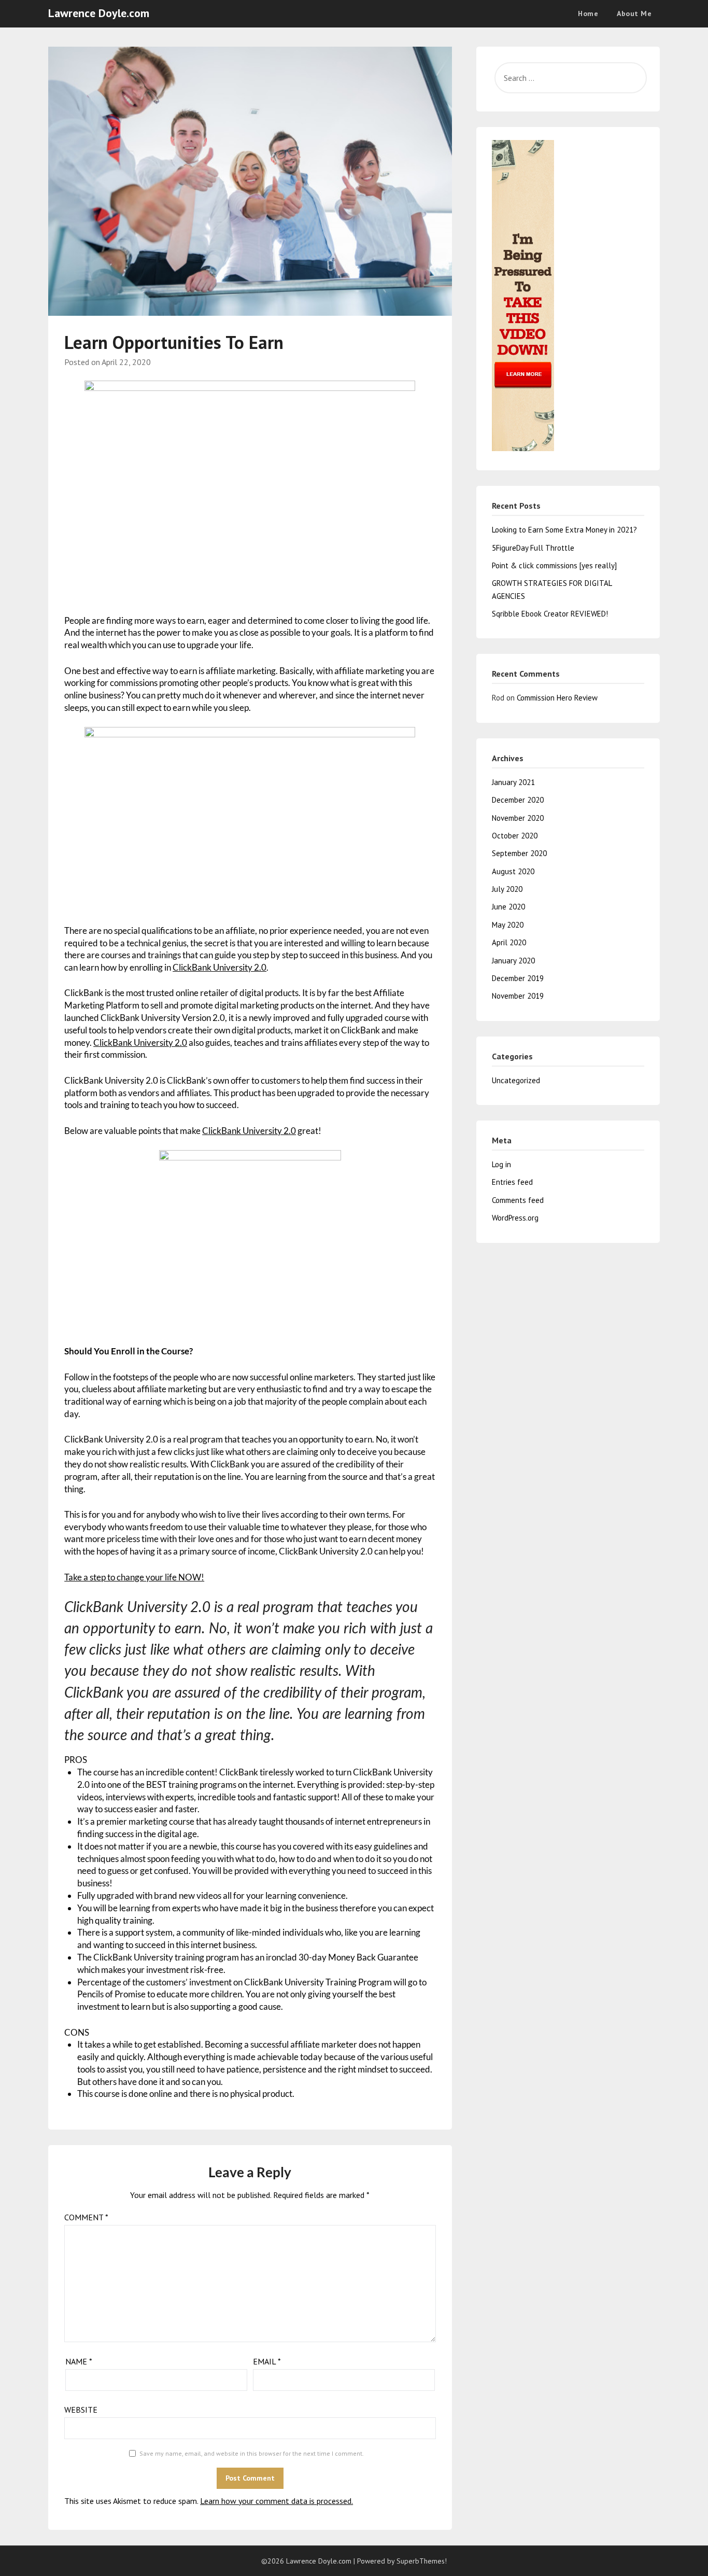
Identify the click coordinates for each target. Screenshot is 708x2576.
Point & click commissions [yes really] (554, 565)
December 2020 (518, 800)
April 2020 (509, 942)
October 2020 (515, 836)
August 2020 (513, 871)
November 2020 (518, 818)
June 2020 (508, 907)
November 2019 (518, 996)
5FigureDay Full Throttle (533, 548)
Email (267, 2361)
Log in (501, 1164)
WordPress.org (515, 1218)
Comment (86, 2217)
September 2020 (519, 853)
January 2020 (513, 961)
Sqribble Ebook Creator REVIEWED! (550, 614)
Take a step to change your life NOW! (134, 1577)
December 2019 (518, 978)
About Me (634, 13)
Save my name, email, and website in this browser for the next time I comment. (252, 2453)
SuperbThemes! (422, 2561)
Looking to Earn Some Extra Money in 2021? (564, 530)
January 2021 (513, 782)
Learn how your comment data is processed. (277, 2501)
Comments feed (518, 1200)
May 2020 (508, 925)
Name (79, 2361)
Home (588, 13)
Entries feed (512, 1182)
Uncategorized (516, 1080)
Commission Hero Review (557, 698)
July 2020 (507, 889)
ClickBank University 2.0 (220, 967)
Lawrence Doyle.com (99, 13)
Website (81, 2410)
